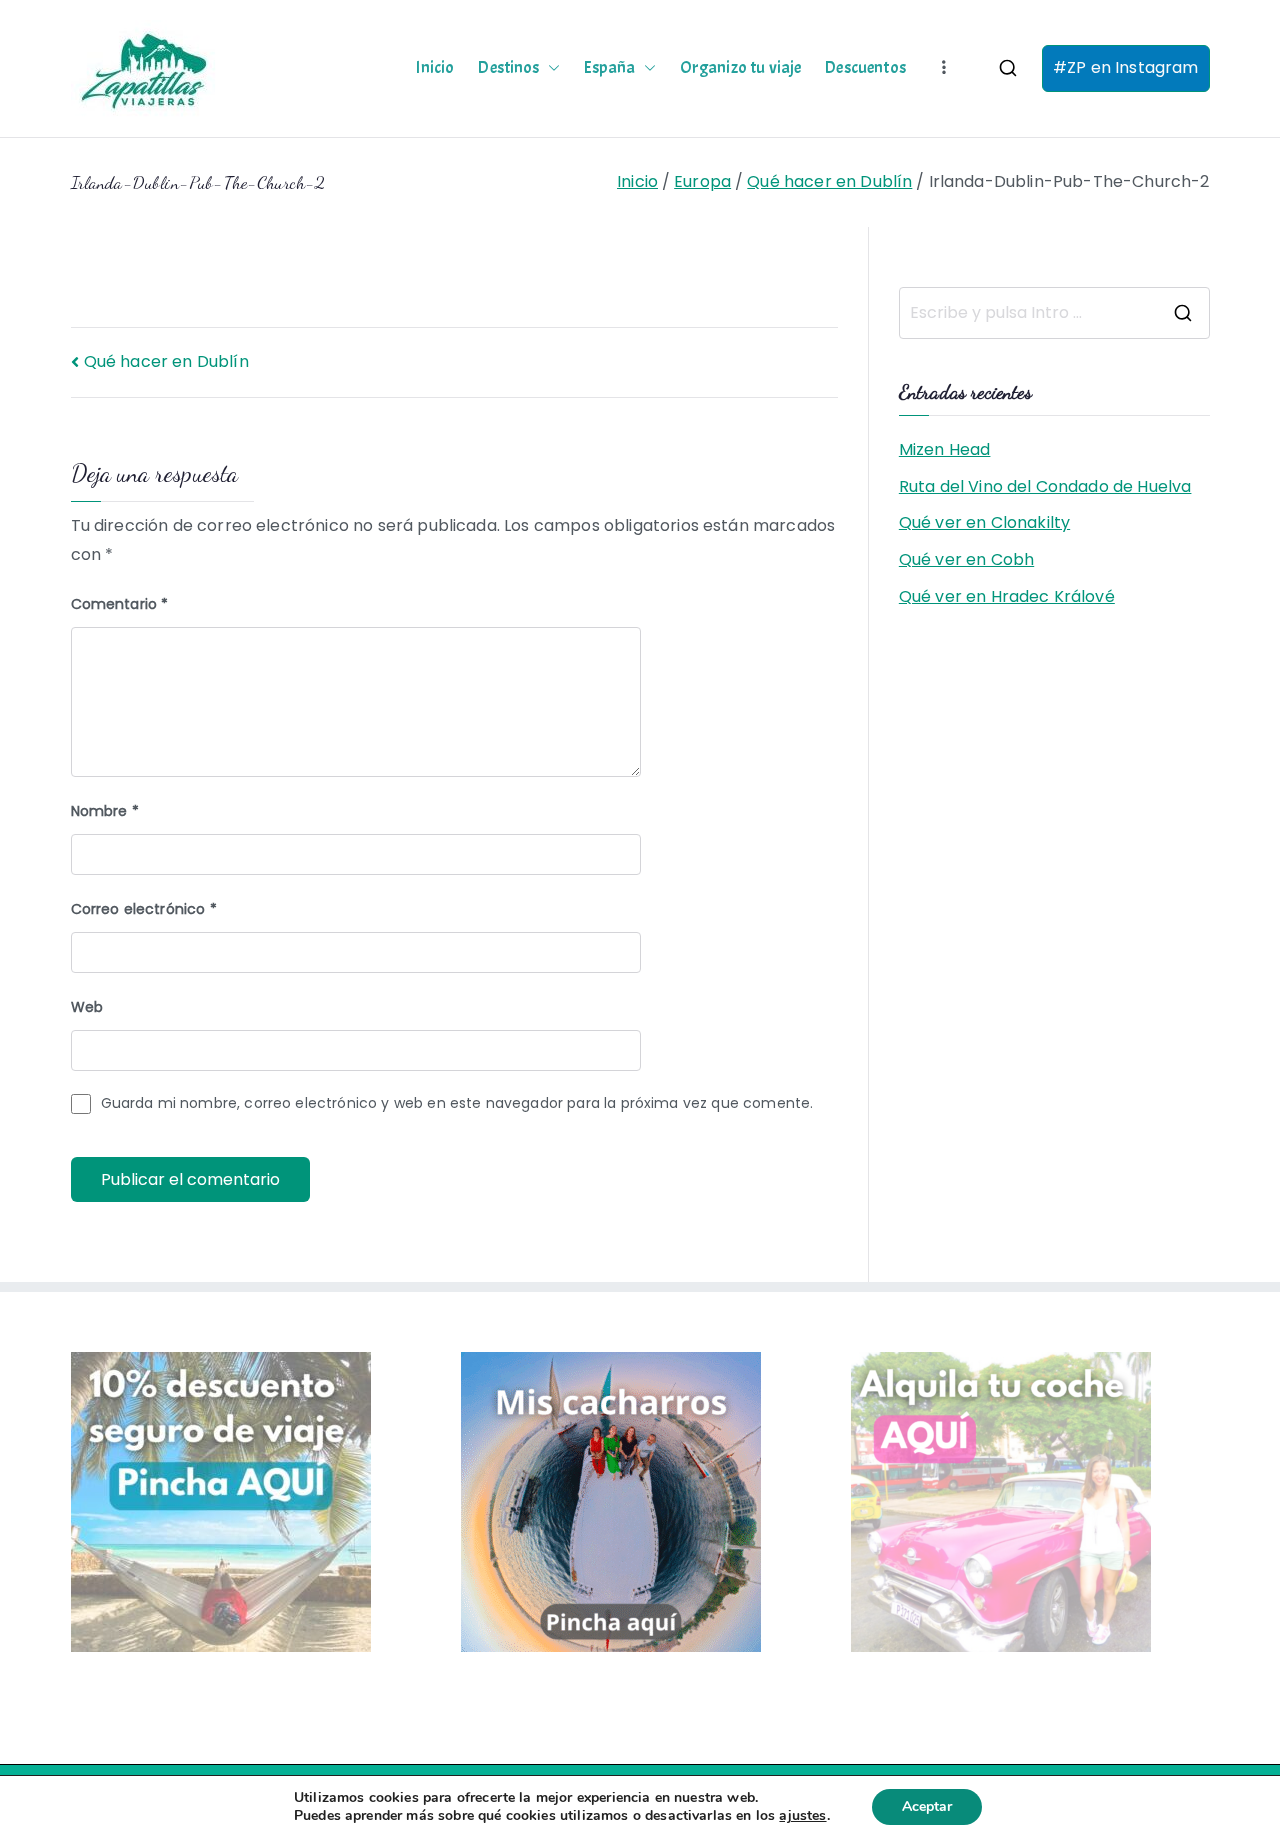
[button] (550, 68)
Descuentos (865, 68)
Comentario (120, 604)
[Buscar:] (1054, 313)
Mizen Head (945, 449)
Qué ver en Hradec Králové (1007, 596)
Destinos (508, 68)
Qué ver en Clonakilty (984, 522)
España (610, 68)
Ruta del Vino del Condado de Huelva (1045, 486)
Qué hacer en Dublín (166, 361)
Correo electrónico (144, 909)
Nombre (105, 811)
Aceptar (927, 1806)
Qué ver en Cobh (966, 559)
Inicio (435, 68)
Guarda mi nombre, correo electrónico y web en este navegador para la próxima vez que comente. (457, 1103)
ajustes (802, 1816)
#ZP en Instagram (1126, 67)
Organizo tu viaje (741, 68)
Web (87, 1007)
